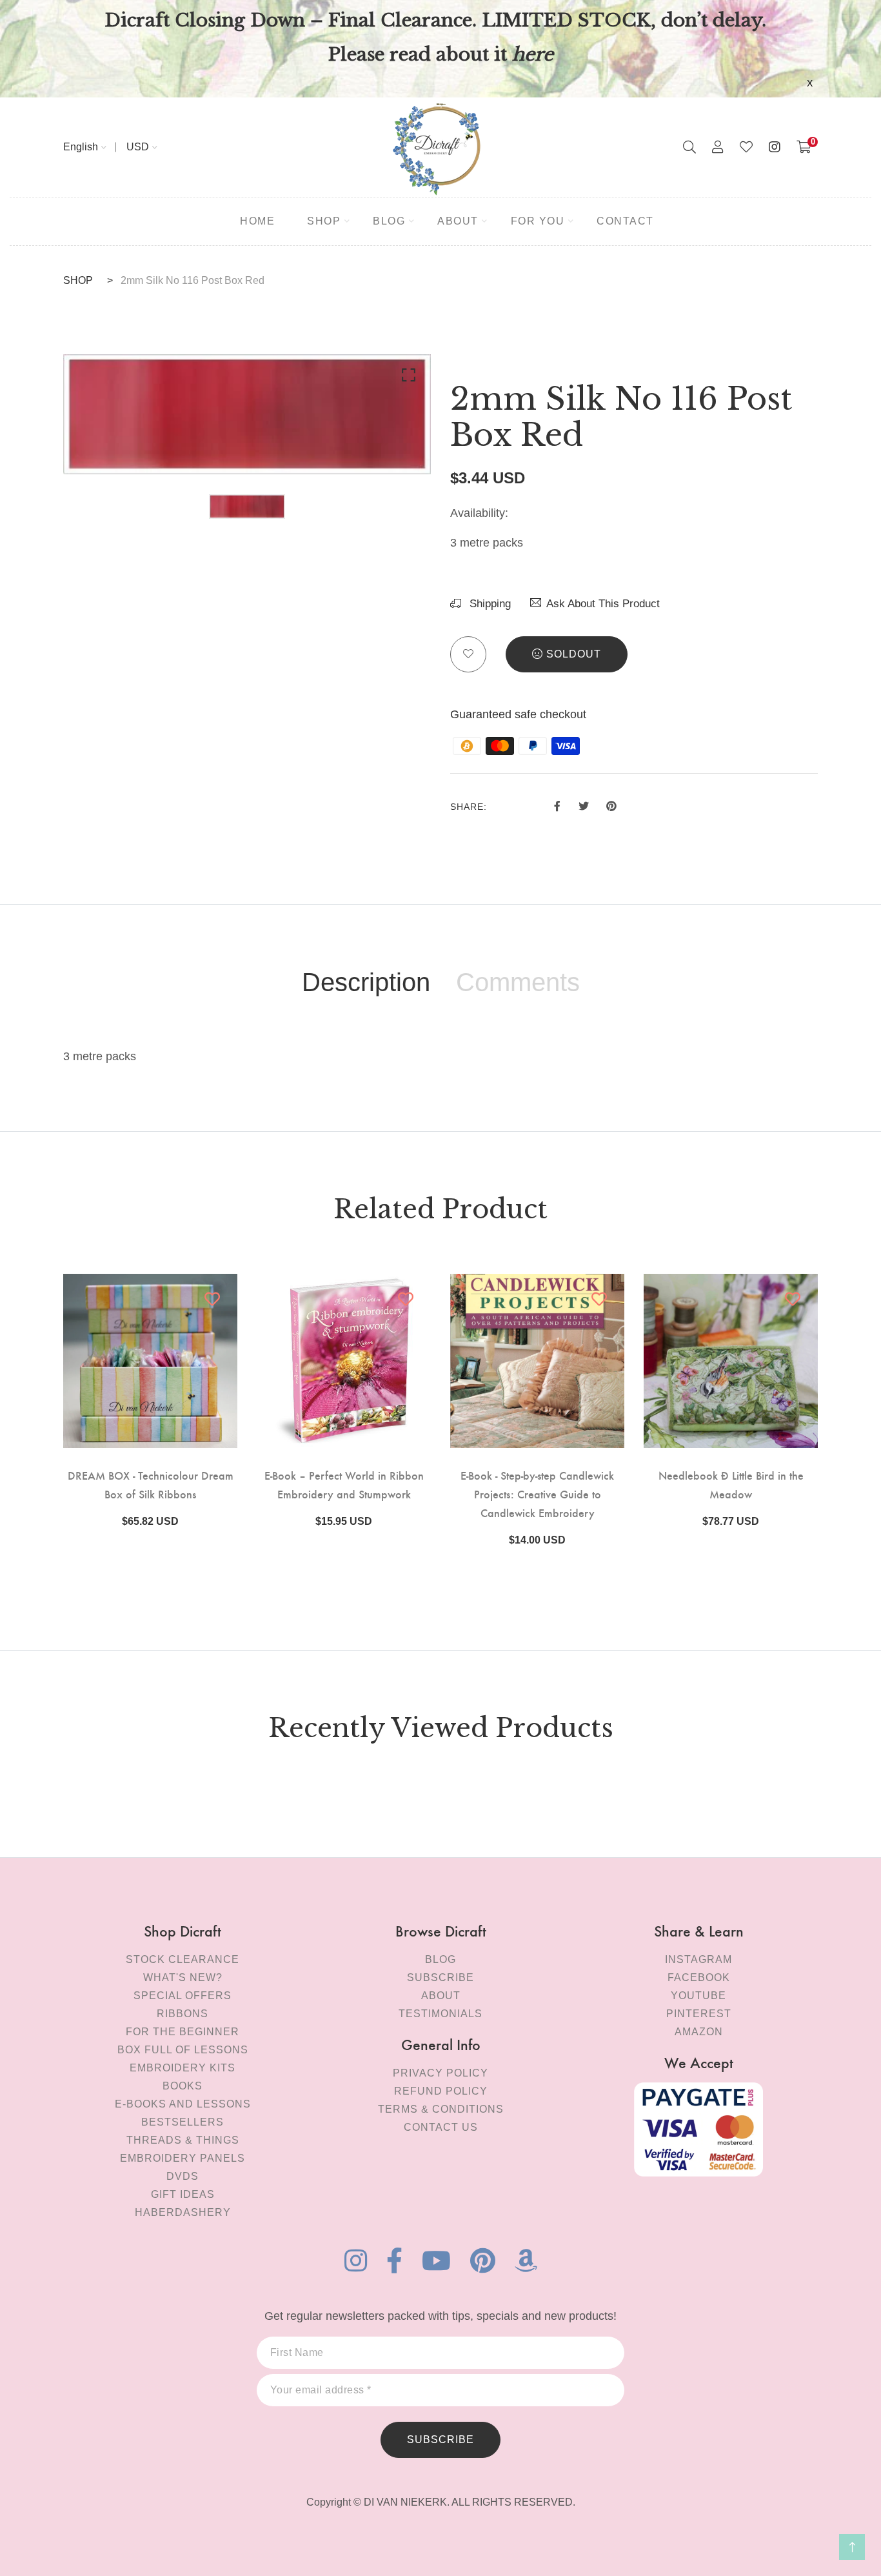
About (441, 1996)
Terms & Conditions (441, 2109)
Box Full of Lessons (183, 2050)
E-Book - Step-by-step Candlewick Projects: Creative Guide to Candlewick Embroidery (537, 1494)
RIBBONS (183, 2014)
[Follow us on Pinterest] (611, 805)
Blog (440, 1959)
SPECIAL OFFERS (183, 1996)
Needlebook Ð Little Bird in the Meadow (731, 1484)
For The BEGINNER (183, 2032)
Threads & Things (183, 2140)
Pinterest (699, 2014)
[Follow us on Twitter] (583, 805)
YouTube (698, 1996)
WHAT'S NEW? (183, 1977)
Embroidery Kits (183, 2068)
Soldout (574, 654)
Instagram (698, 1959)
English (81, 147)
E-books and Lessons (183, 2104)
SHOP (78, 280)
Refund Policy (441, 2091)
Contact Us (441, 2127)
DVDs (183, 2176)
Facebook (699, 1977)
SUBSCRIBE (440, 2440)
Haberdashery (183, 2212)
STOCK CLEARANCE (183, 1959)
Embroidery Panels (183, 2158)
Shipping (489, 604)
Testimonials (440, 2014)
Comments (518, 982)
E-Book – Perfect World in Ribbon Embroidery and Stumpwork (344, 1484)
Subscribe (440, 1977)
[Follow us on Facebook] (557, 805)
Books (183, 2086)
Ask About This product (603, 604)
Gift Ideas (183, 2194)
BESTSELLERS (183, 2122)
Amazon (699, 2032)
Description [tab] (366, 982)
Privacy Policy (440, 2073)
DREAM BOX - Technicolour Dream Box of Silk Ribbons (151, 1484)
